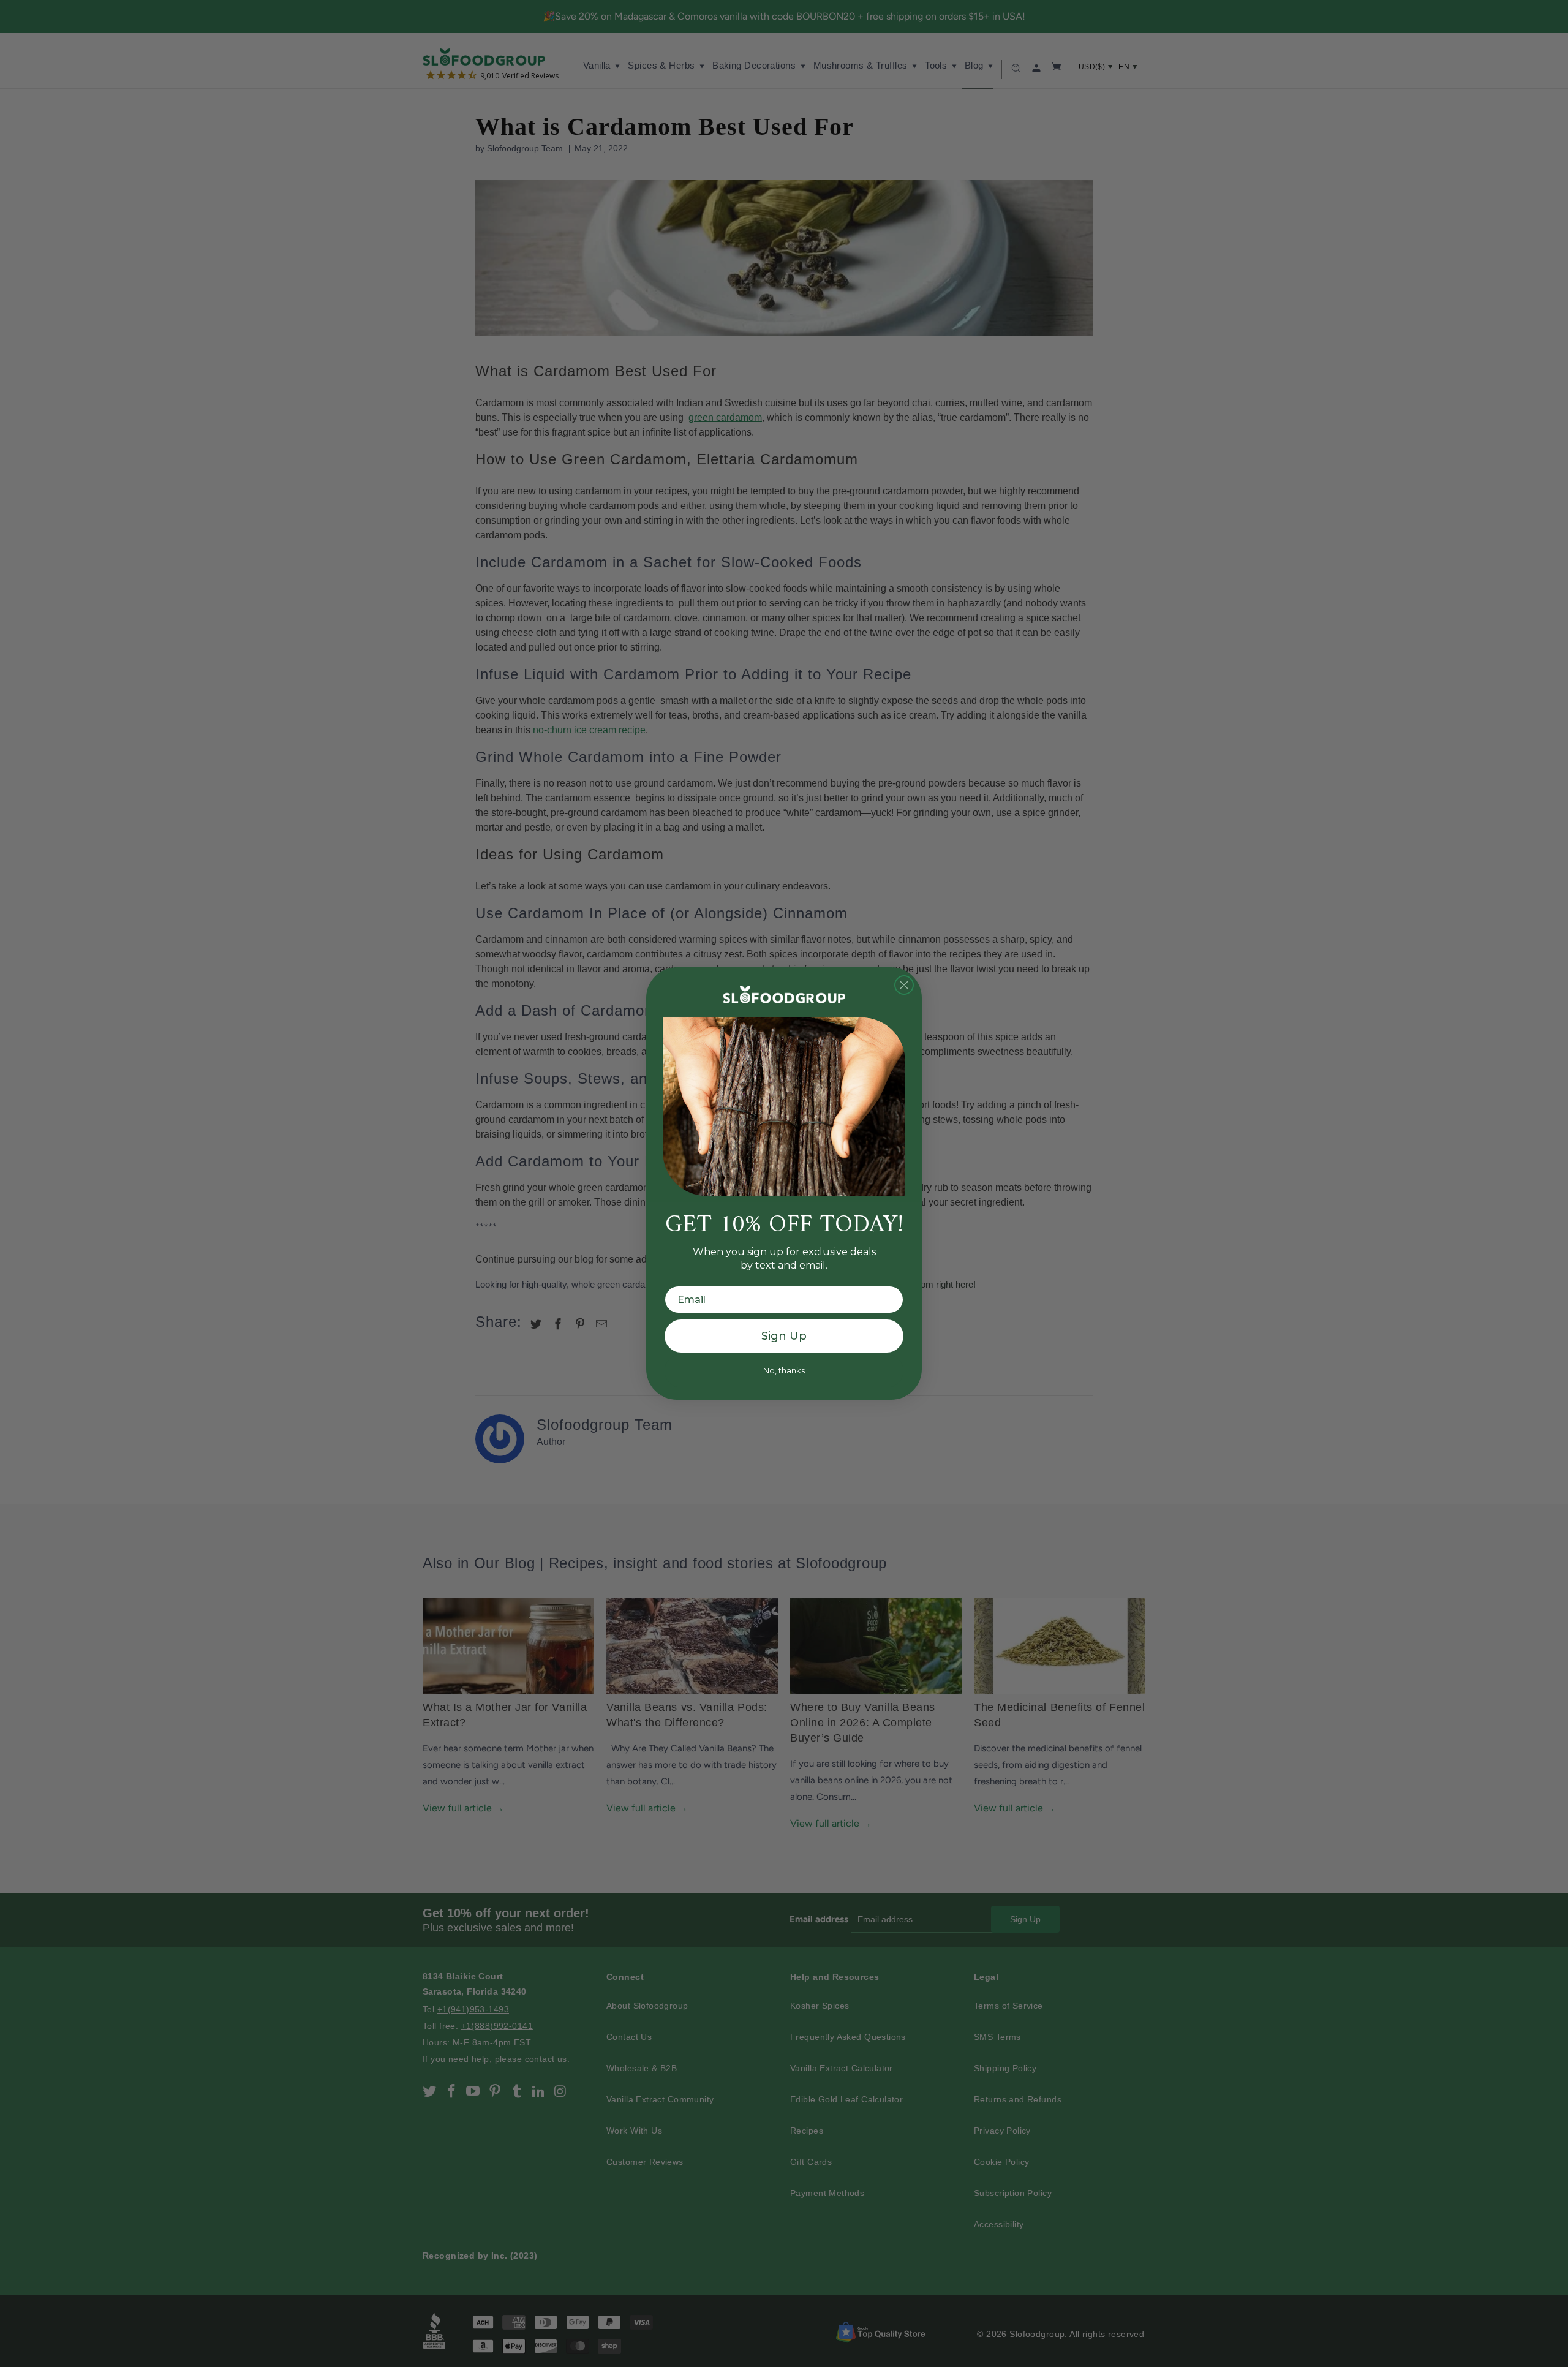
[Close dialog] (904, 985)
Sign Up (784, 1336)
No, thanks (784, 1370)
